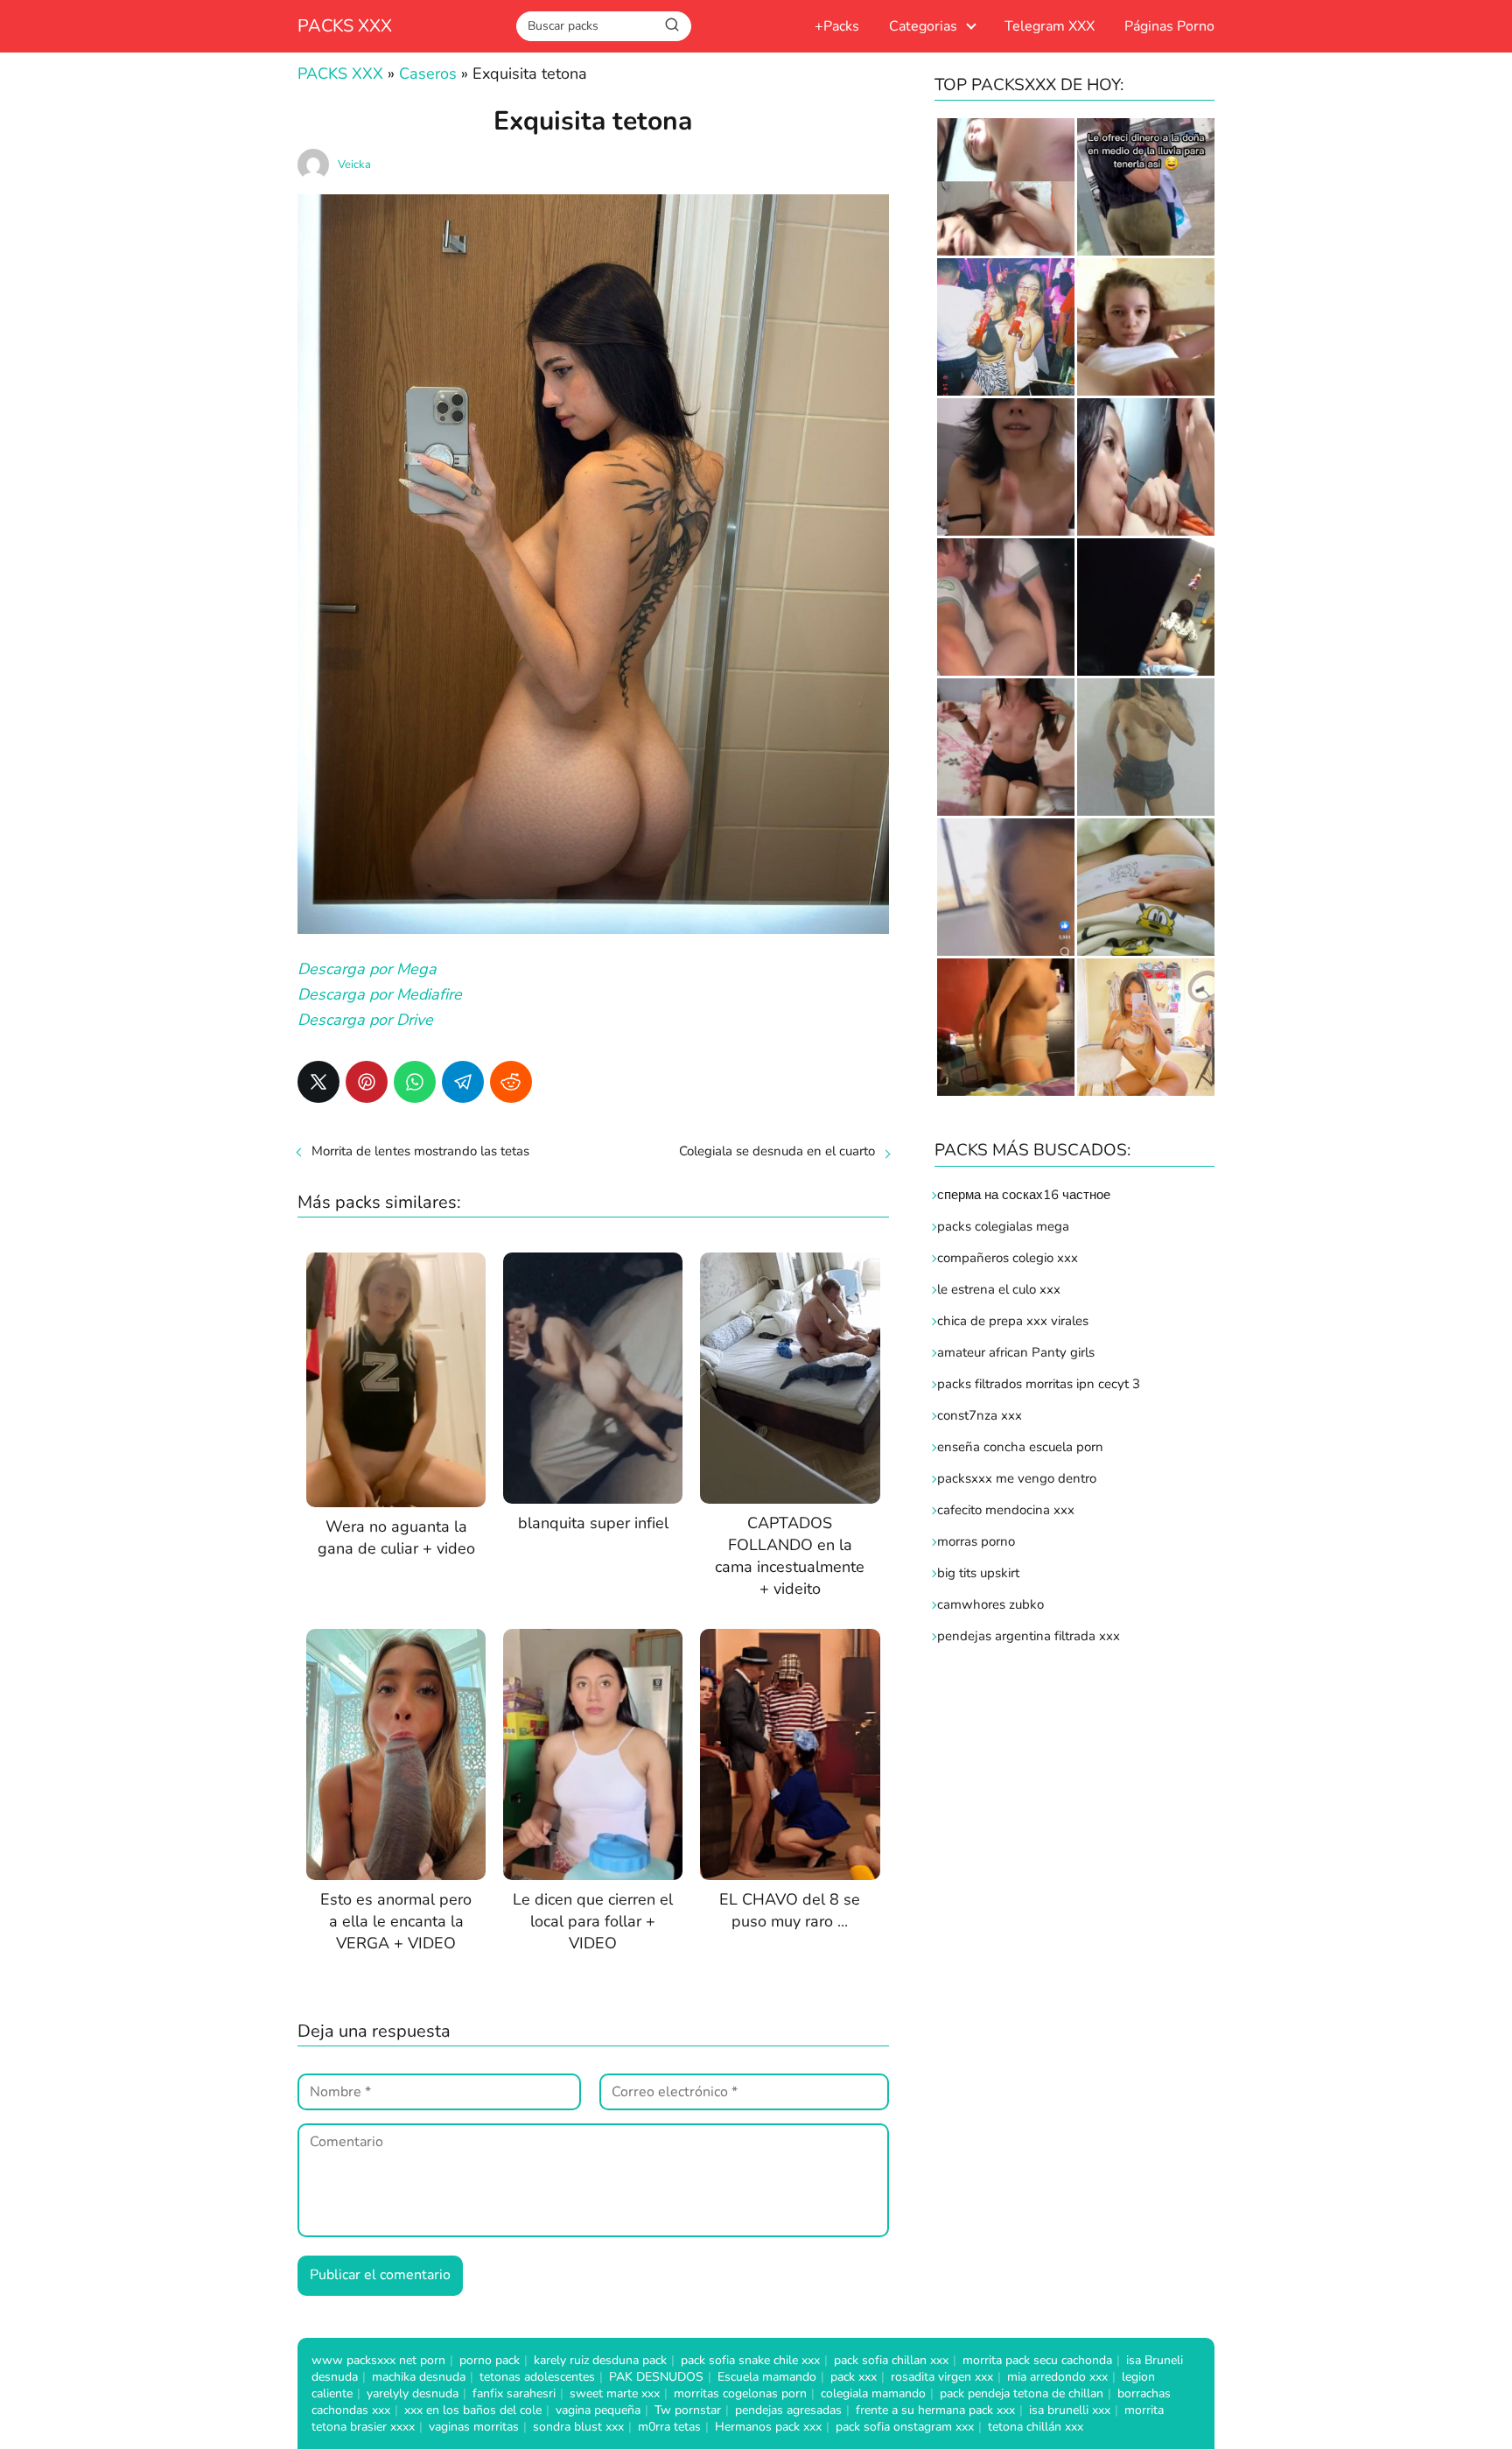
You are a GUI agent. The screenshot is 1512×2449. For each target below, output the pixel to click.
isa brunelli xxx (1070, 2410)
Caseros (428, 74)
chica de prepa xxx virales (1013, 1321)
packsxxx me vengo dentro (1017, 1478)
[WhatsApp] (415, 1082)
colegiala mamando (873, 2393)
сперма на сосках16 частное (1024, 1195)
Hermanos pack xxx (768, 2427)
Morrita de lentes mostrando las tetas (420, 1151)
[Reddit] (511, 1082)
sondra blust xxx (578, 2427)
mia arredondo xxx (1057, 2377)
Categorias (923, 26)
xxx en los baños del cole (473, 2410)
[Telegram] (463, 1082)
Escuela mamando (767, 2377)
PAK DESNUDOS (656, 2377)
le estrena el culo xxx (999, 1289)
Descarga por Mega (367, 969)
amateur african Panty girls (1016, 1352)
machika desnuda (419, 2377)
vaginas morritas (474, 2427)
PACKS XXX (345, 26)
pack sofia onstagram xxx (905, 2427)
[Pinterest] (367, 1082)
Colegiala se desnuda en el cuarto (777, 1151)
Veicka (354, 165)
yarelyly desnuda (413, 2393)
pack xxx (854, 2377)
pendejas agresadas (788, 2410)
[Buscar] (672, 25)
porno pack (490, 2360)
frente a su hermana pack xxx (935, 2410)
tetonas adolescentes (537, 2377)
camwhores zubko (990, 1604)
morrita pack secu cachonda (1037, 2360)
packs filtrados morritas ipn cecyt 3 (1039, 1384)
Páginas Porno (1169, 26)
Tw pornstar (688, 2410)
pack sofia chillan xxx (891, 2360)
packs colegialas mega (1003, 1226)
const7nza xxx (980, 1415)
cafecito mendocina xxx (1006, 1510)
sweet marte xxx (615, 2393)
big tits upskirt (978, 1573)
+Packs (837, 26)
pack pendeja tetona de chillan (1022, 2393)
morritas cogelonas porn (740, 2393)
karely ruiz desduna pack (600, 2360)
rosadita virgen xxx (942, 2377)
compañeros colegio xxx (1008, 1258)
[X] (318, 1082)
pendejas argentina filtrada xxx (1029, 1636)
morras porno (976, 1541)
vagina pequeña (598, 2410)
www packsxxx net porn (378, 2360)
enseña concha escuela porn (1020, 1447)
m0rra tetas (669, 2427)
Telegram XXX (1050, 26)
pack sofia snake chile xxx (750, 2360)
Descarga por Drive (365, 1020)
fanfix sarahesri (514, 2393)
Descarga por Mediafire (380, 994)
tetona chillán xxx (1036, 2427)
